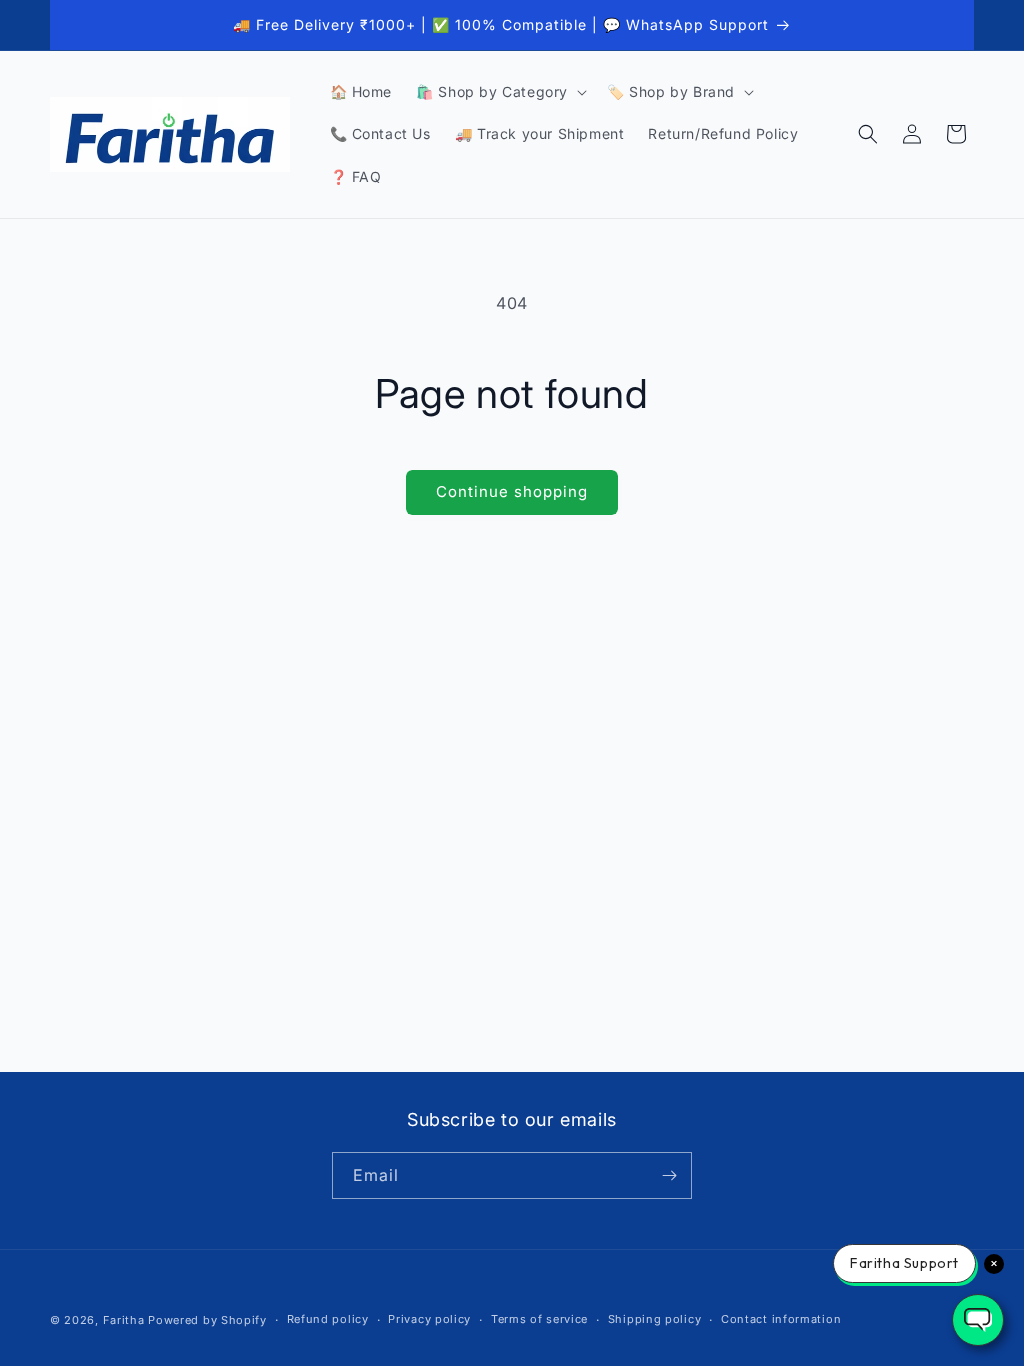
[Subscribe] (669, 1175)
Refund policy (328, 1319)
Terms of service (539, 1319)
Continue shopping (512, 491)
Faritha (124, 1320)
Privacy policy (429, 1319)
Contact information (781, 1319)
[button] (499, 92)
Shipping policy (655, 1319)
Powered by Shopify (207, 1320)
